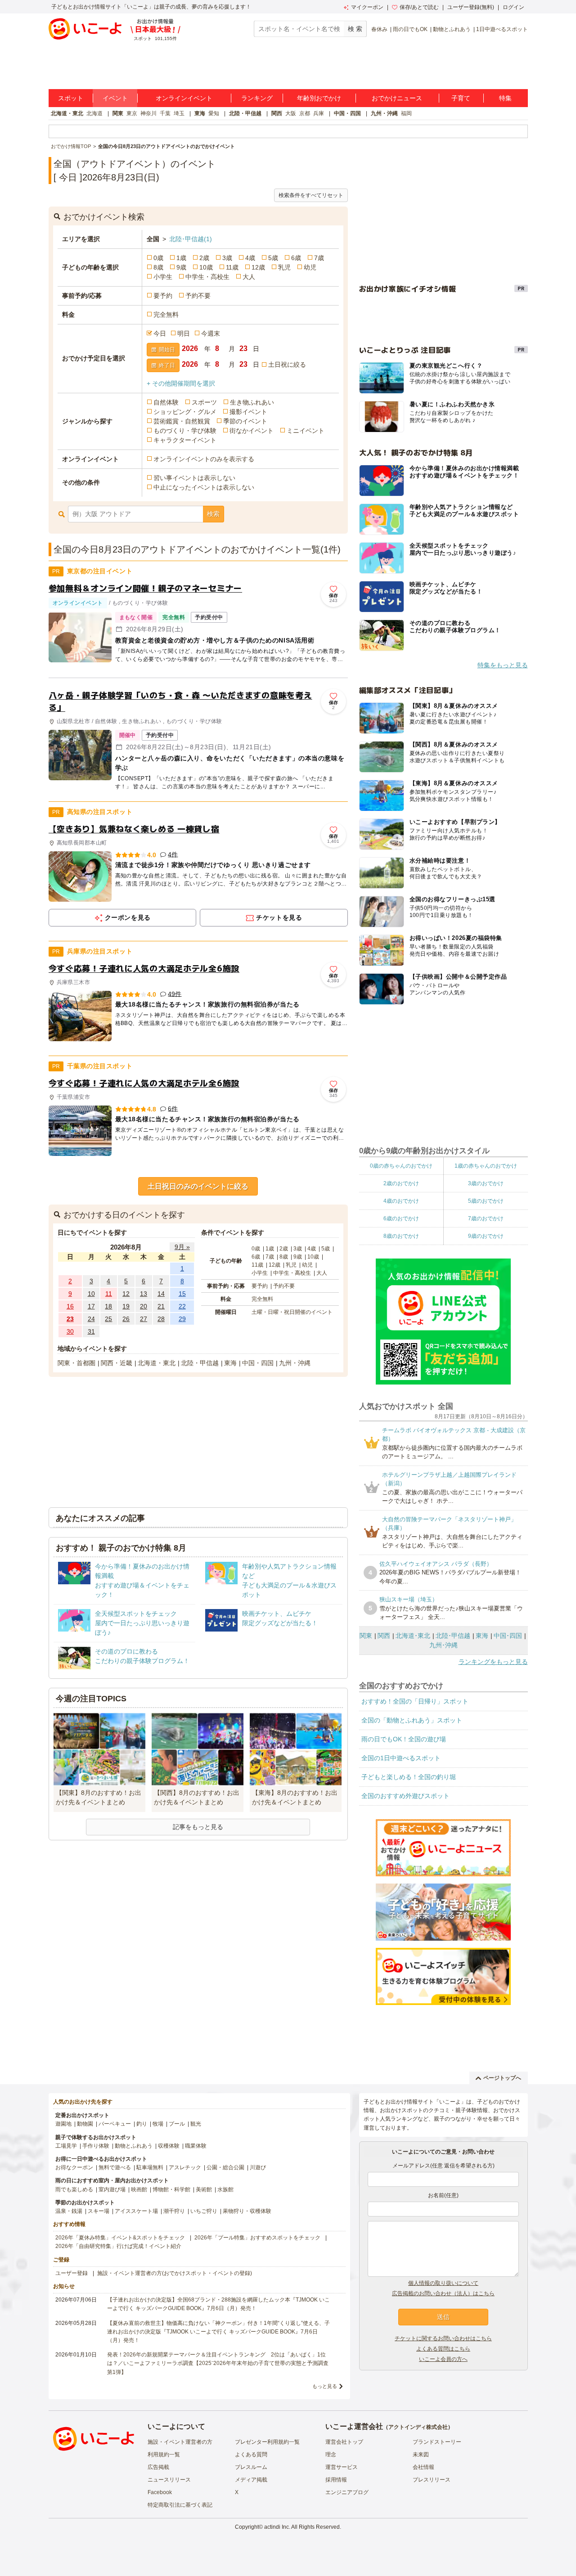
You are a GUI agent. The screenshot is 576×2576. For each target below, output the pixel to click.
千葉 (165, 113)
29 (182, 1319)
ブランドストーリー (437, 2442)
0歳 (158, 258)
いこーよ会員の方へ (443, 2359)
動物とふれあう (452, 29)
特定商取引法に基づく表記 (180, 2505)
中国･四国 (508, 1636)
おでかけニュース (397, 98)
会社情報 (423, 2467)
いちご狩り (204, 2211)
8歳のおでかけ (401, 1236)
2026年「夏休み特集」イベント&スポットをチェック (120, 2238)
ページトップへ (502, 2078)
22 (182, 1306)
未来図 (421, 2455)
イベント (115, 98)
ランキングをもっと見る (493, 1662)
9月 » (182, 1247)
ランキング (257, 98)
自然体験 (166, 402)
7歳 (319, 258)
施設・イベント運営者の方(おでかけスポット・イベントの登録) (175, 2273)
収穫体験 (169, 2146)
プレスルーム (251, 2467)
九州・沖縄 (384, 113)
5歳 (273, 258)
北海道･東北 (413, 1636)
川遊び (258, 2167)
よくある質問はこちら (443, 2349)
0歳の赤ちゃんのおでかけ (401, 1166)
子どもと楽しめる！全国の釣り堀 (409, 1777)
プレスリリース (432, 2480)
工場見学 (66, 2146)
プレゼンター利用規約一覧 (267, 2442)
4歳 (250, 258)
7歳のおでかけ (486, 1218)
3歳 (227, 258)
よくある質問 (251, 2455)
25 (108, 1319)
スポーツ (204, 402)
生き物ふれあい (252, 402)
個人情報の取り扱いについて (443, 2283)
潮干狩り (174, 2211)
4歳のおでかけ (401, 1201)
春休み (379, 29)
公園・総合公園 (225, 2167)
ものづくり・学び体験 (185, 431)
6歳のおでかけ (401, 1218)
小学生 (163, 277)
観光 (196, 2124)
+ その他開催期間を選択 (181, 383)
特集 (505, 98)
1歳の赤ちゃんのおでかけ (486, 1166)
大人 (249, 277)
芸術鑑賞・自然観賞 (182, 421)
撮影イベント (248, 412)
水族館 (225, 2189)
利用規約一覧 (164, 2455)
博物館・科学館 (171, 2189)
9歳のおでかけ (486, 1236)
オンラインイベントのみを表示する (204, 459)
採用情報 (336, 2480)
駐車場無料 (150, 2167)
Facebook (160, 2492)
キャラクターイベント (185, 440)
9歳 (181, 267)
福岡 (406, 113)
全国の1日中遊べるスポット (401, 1758)
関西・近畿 (117, 1363)
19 (126, 1306)
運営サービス (342, 2467)
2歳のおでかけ (401, 1183)
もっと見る (325, 2386)
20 (144, 1306)
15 (182, 1294)
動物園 (85, 2124)
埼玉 (179, 113)
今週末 (211, 333)
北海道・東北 (67, 113)
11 (109, 1294)
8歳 (158, 267)
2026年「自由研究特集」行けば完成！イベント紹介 (118, 2246)
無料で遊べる (115, 2167)
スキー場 (99, 2211)
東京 (132, 113)
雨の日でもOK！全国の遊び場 (404, 1739)
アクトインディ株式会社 (418, 2427)
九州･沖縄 (443, 1645)
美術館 (204, 2189)
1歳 (181, 258)
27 (144, 1319)
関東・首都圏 (76, 1363)
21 (161, 1306)
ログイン (513, 7)
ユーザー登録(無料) (471, 7)
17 (91, 1306)
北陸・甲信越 (245, 113)
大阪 (291, 113)
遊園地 (63, 2124)
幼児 (310, 267)
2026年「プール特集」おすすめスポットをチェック (257, 2238)
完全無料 (166, 315)
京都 (305, 113)
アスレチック (185, 2167)
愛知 (214, 113)
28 (161, 1319)
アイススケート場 (136, 2211)
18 (108, 1306)
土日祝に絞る (287, 364)
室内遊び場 (112, 2189)
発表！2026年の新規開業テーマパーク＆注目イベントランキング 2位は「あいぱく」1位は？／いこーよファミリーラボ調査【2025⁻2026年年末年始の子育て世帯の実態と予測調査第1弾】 (218, 2363)
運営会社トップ (344, 2442)
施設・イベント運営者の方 (180, 2442)
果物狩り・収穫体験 (247, 2211)
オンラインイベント (184, 98)
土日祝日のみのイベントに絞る (198, 1186)
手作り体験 (96, 2146)
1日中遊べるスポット (502, 29)
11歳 (232, 267)
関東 (118, 113)
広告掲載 (158, 2467)
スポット (71, 98)
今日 (160, 333)
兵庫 (319, 113)
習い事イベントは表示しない (194, 478)
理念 (331, 2455)
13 (144, 1294)
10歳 (206, 267)
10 (91, 1294)
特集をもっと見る (503, 665)
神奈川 (148, 113)
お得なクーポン (74, 2167)
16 (70, 1306)
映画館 (139, 2189)
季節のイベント (245, 421)
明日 (184, 333)
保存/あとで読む (419, 7)
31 (91, 1331)
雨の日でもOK (410, 29)
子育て (461, 98)
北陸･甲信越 (191, 239)
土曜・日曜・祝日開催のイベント (292, 1312)
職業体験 (196, 2146)
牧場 (158, 2124)
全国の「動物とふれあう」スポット (412, 1720)
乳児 (284, 267)
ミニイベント (306, 431)
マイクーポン (367, 7)
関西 (277, 113)
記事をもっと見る (198, 1827)
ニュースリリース (169, 2480)
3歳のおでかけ (486, 1183)
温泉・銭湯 (69, 2211)
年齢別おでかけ (319, 98)
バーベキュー (115, 2124)
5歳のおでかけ (486, 1201)
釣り (142, 2124)
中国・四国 (347, 113)
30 (70, 1331)
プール (177, 2124)
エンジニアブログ (347, 2492)
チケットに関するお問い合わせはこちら (443, 2338)
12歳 (258, 267)
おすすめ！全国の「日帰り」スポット (415, 1701)
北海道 (94, 113)
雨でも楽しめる (74, 2189)
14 (161, 1294)
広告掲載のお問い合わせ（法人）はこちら (443, 2293)
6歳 (296, 258)
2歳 (204, 258)
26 (126, 1319)
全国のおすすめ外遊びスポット (405, 1796)
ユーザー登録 (72, 2273)
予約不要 (198, 296)
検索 (213, 514)
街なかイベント (252, 431)
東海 (200, 113)
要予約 (163, 296)
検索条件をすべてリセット (311, 195)
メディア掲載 (251, 2480)
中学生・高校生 (207, 277)
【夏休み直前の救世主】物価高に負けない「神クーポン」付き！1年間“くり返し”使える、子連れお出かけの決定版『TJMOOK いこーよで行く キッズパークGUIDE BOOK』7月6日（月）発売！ (218, 2332)
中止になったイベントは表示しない (204, 487)
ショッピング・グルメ (185, 412)
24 (91, 1319)
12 (126, 1294)
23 (70, 1319)
